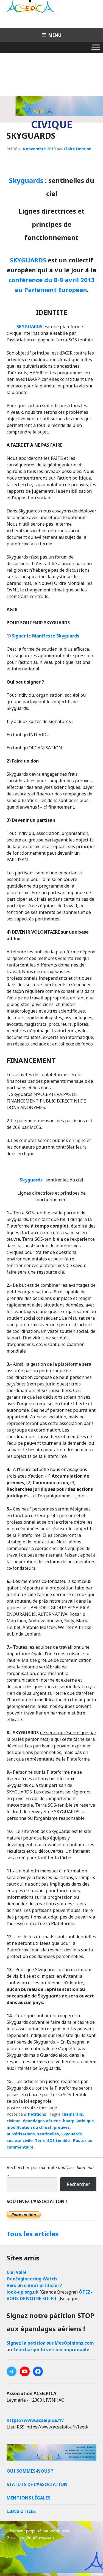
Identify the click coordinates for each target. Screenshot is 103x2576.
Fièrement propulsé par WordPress (38, 2531)
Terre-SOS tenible (52, 2140)
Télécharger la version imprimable (51, 2350)
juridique (85, 2121)
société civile (20, 2140)
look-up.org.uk (23, 2292)
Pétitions (37, 2114)
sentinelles (48, 2134)
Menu (55, 35)
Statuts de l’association (37, 2484)
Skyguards (26, 180)
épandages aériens (42, 2121)
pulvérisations (21, 2134)
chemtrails (72, 2114)
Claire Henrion (78, 149)
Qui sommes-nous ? (30, 2471)
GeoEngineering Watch (32, 2279)
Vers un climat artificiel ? (34, 2285)
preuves (62, 2127)
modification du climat (29, 2127)
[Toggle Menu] (96, 47)
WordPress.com (40, 2537)
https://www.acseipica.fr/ (35, 2420)
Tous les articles (33, 2234)
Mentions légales (28, 2498)
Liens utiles (21, 2511)
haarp (69, 2121)
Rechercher (78, 2184)
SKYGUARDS (31, 136)
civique (14, 2121)
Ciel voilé (17, 2272)
